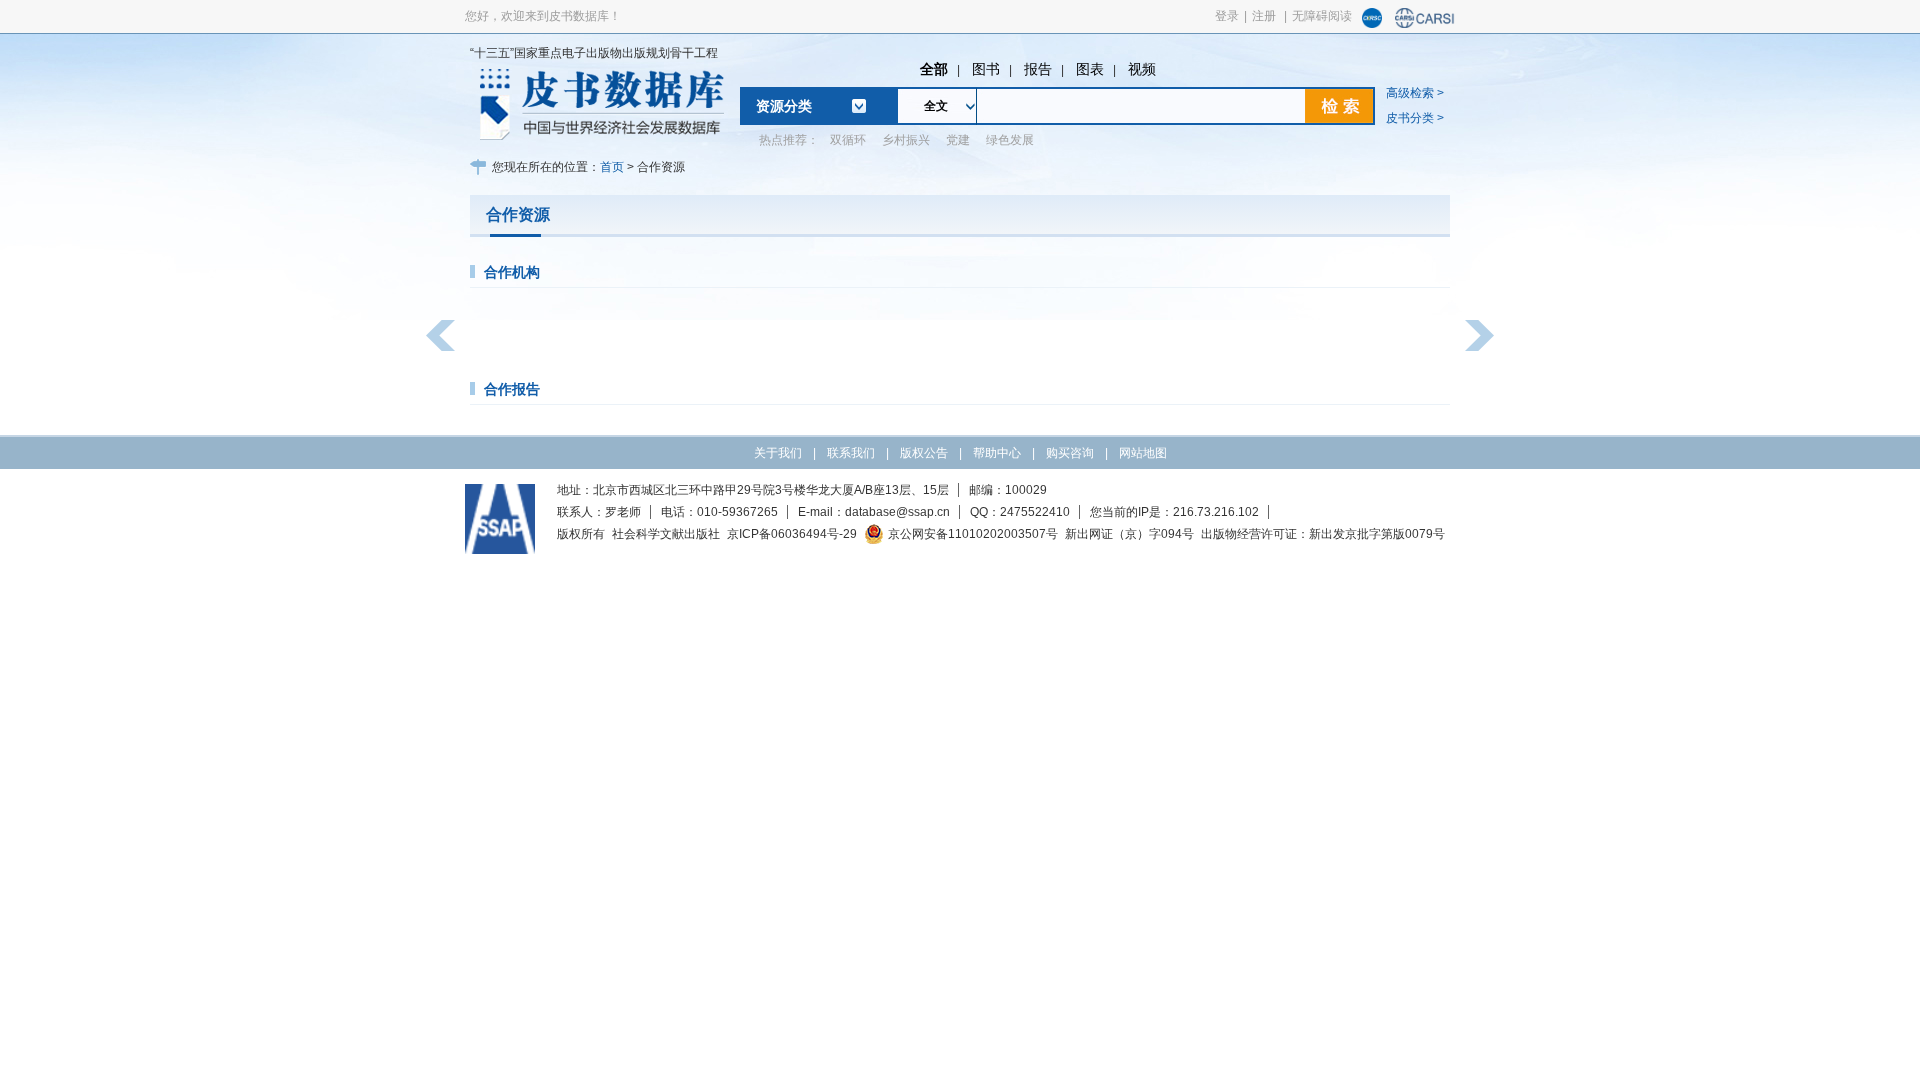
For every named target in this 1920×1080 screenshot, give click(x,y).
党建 (958, 140)
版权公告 (924, 453)
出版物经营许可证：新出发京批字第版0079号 (1323, 534)
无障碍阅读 (1322, 16)
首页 (612, 167)
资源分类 (784, 106)
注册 (1264, 16)
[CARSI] (1425, 24)
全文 (936, 106)
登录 (1227, 16)
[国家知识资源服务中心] (1372, 24)
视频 (1142, 69)
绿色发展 (1010, 140)
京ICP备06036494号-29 (792, 534)
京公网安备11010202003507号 (973, 534)
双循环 (848, 140)
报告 (1038, 69)
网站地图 (1143, 453)
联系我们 (851, 453)
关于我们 (778, 453)
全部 (934, 69)
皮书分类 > (1415, 118)
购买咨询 (1070, 453)
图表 (1090, 69)
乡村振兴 (906, 140)
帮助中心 (997, 453)
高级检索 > (1415, 93)
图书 (986, 69)
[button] (440, 335)
